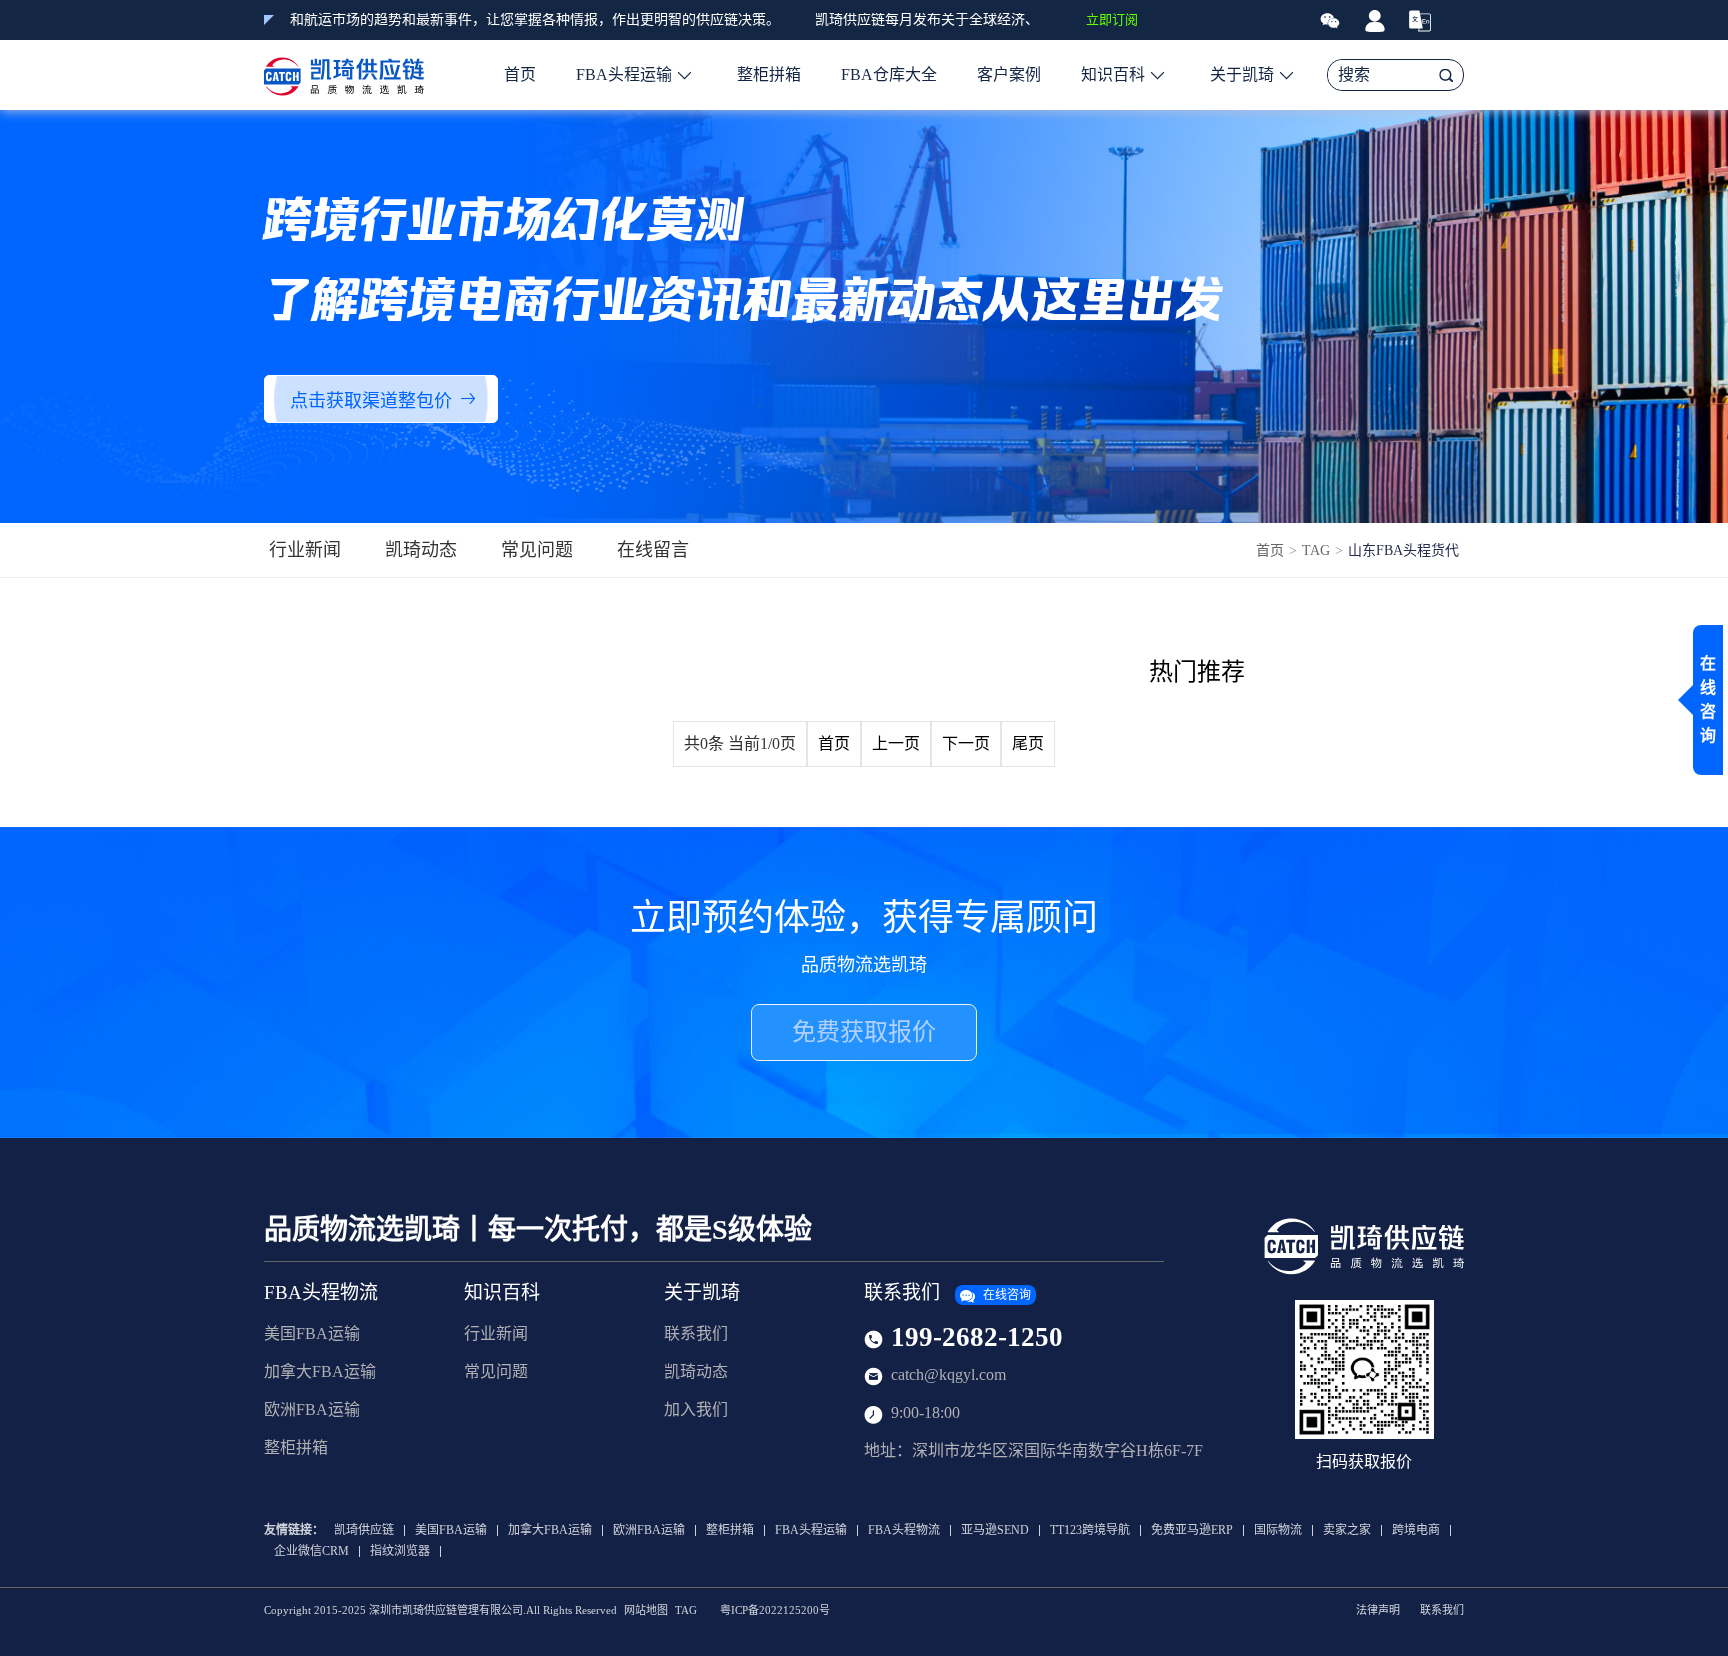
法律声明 (1378, 1610)
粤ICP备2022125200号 (775, 1610)
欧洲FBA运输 (312, 1409)
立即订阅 (1112, 19)
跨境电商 (1416, 1530)
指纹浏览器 (400, 1551)
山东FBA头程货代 (1403, 550)
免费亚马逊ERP (1192, 1530)
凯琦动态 (421, 550)
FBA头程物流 (321, 1292)
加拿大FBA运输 (320, 1371)
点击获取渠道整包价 (371, 401)
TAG (1316, 550)
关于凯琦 (1242, 74)
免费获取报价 (864, 1032)
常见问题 (537, 550)
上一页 (896, 743)
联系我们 (696, 1333)
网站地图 (646, 1610)
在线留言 (653, 550)
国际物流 (1278, 1530)
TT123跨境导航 (1090, 1530)
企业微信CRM (311, 1551)
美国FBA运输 (312, 1333)
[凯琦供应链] (344, 75)
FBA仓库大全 (889, 74)
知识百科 (1113, 74)
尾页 (1028, 743)
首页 (520, 74)
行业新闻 (305, 550)
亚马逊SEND (995, 1530)
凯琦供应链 (364, 1530)
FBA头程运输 (624, 74)
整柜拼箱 (769, 74)
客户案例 (1009, 74)
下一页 (966, 743)
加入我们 (696, 1409)
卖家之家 (1347, 1530)
